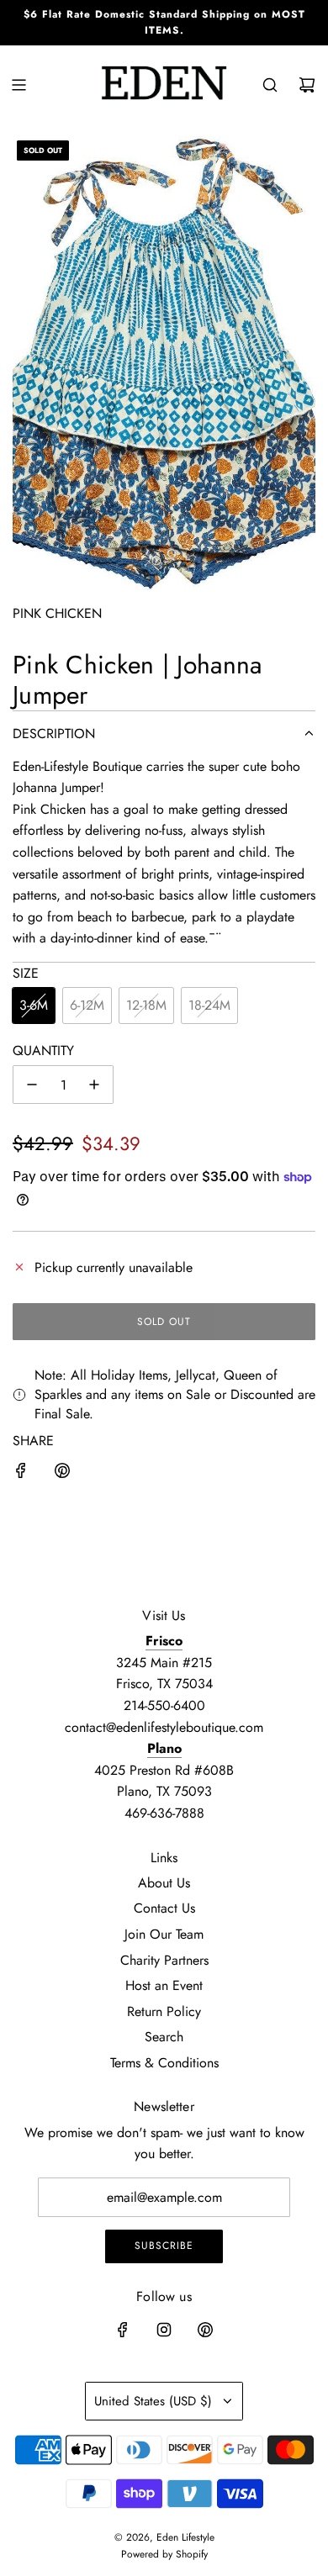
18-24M (209, 1005)
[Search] (270, 85)
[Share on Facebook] (21, 1474)
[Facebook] (123, 2330)
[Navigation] (19, 85)
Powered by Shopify (164, 2554)
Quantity (43, 1050)
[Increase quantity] (94, 1085)
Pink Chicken (57, 613)
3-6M (34, 1005)
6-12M (87, 1005)
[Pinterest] (205, 2330)
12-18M (146, 1005)
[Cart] (307, 85)
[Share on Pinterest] (62, 1474)
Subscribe (164, 2246)
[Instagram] (164, 2330)
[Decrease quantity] (32, 1085)
